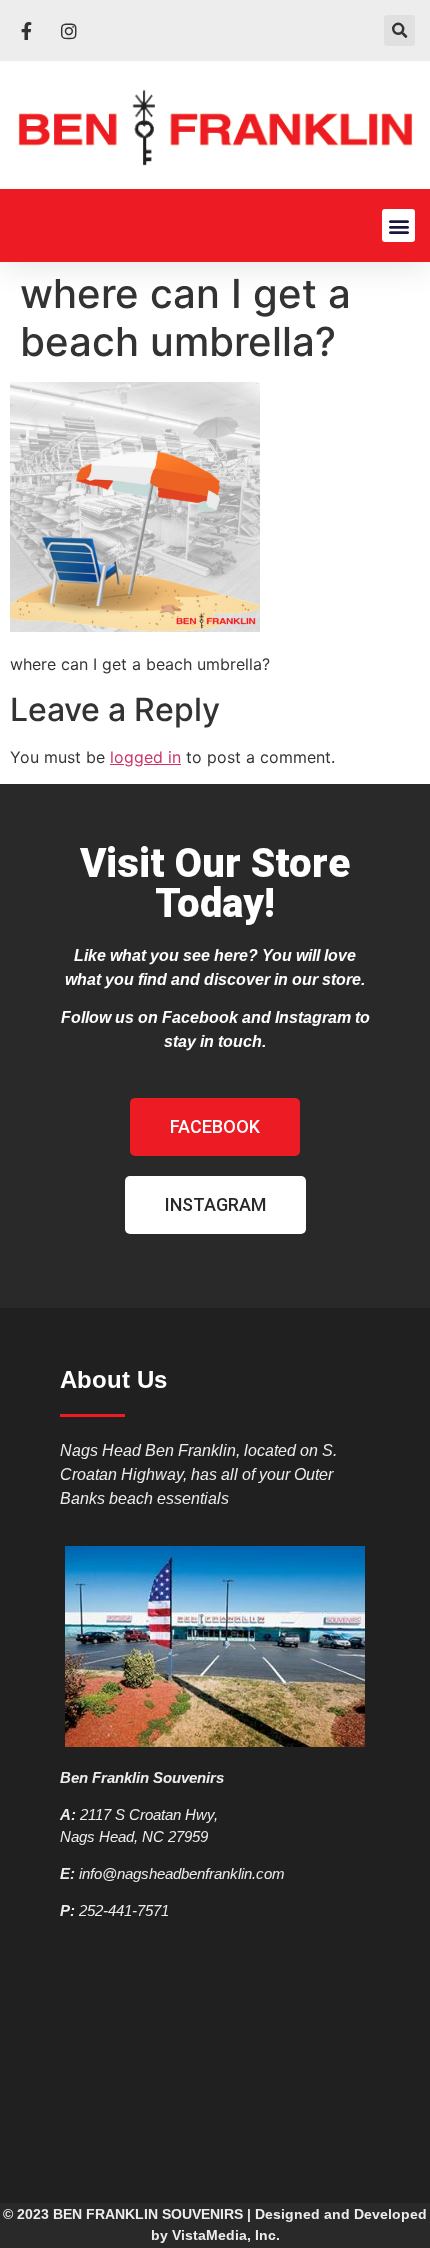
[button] (399, 30)
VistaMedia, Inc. (226, 2235)
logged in (145, 757)
